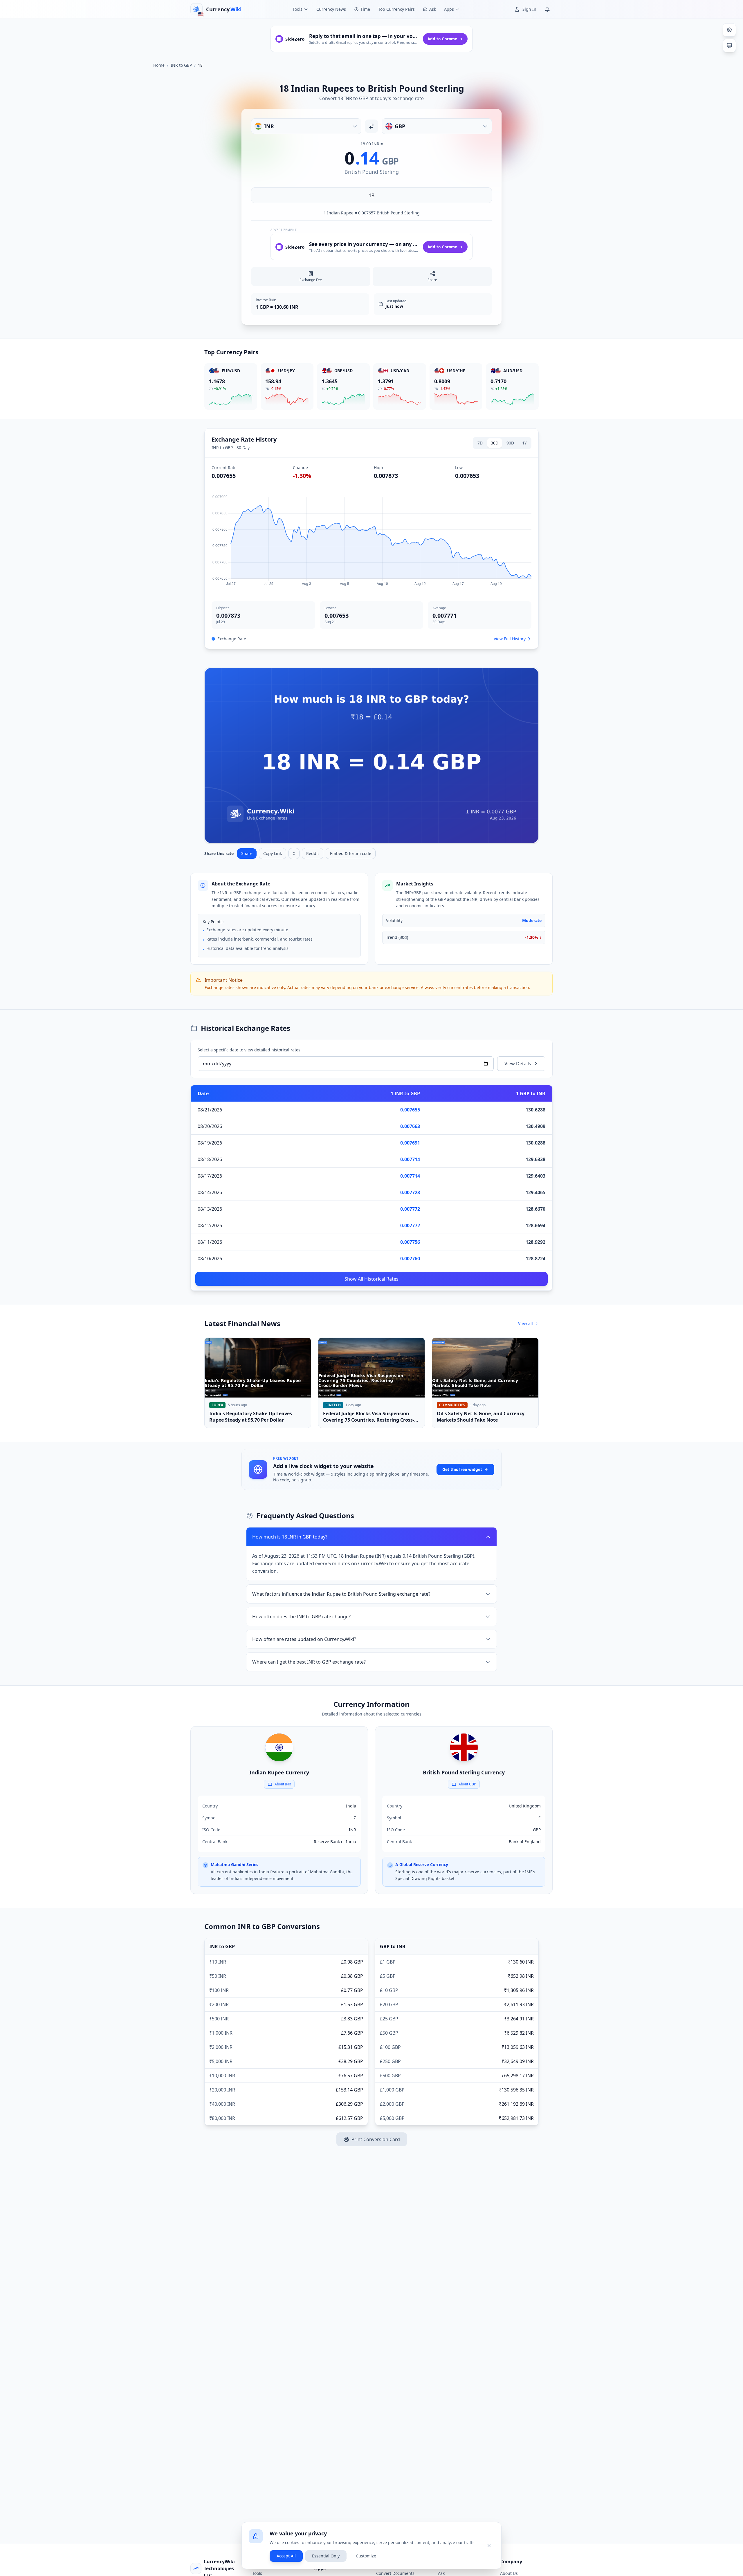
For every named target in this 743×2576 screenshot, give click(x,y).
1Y (524, 443)
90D (510, 443)
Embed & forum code (351, 853)
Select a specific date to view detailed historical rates (249, 1050)
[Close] (489, 2546)
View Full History (510, 639)
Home (159, 65)
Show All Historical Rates (371, 1279)
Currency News (331, 9)
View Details (518, 1064)
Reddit (313, 853)
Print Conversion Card (376, 2139)
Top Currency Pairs (396, 9)
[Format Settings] (729, 30)
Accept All (286, 2556)
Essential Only (326, 2556)
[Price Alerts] (547, 9)
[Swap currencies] (371, 126)
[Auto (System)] (729, 46)
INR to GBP (181, 65)
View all (525, 1323)
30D (495, 443)
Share (247, 853)
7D (480, 443)
